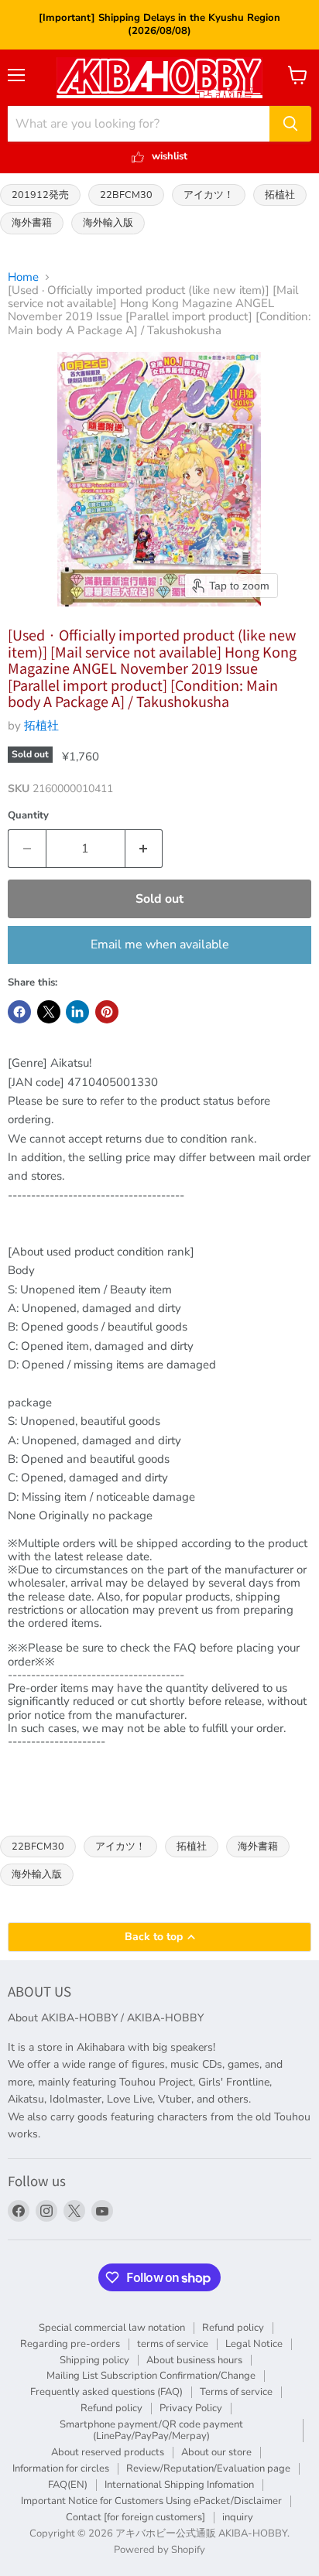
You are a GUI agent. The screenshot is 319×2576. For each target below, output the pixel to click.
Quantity (28, 816)
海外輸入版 (108, 222)
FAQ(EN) (68, 2485)
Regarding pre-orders (70, 2344)
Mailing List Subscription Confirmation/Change (151, 2376)
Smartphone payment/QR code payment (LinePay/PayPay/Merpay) (151, 2430)
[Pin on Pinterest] (107, 1012)
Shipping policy (94, 2360)
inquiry (238, 2517)
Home (23, 277)
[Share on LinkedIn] (77, 1012)
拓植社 (280, 195)
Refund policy (233, 2328)
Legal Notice (254, 2344)
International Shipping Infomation (179, 2485)
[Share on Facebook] (19, 1012)
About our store (216, 2452)
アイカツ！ (209, 195)
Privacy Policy (191, 2408)
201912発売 (40, 195)
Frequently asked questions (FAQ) (106, 2392)
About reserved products (108, 2452)
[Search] (290, 124)
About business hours (194, 2360)
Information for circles (61, 2468)
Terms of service (236, 2392)
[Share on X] (49, 1012)
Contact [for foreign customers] (135, 2517)
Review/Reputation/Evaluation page (208, 2468)
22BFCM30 (126, 195)
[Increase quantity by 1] (144, 849)
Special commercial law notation (112, 2328)
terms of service (173, 2344)
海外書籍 (32, 222)
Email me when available (160, 945)
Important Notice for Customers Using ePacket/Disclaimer (151, 2501)
